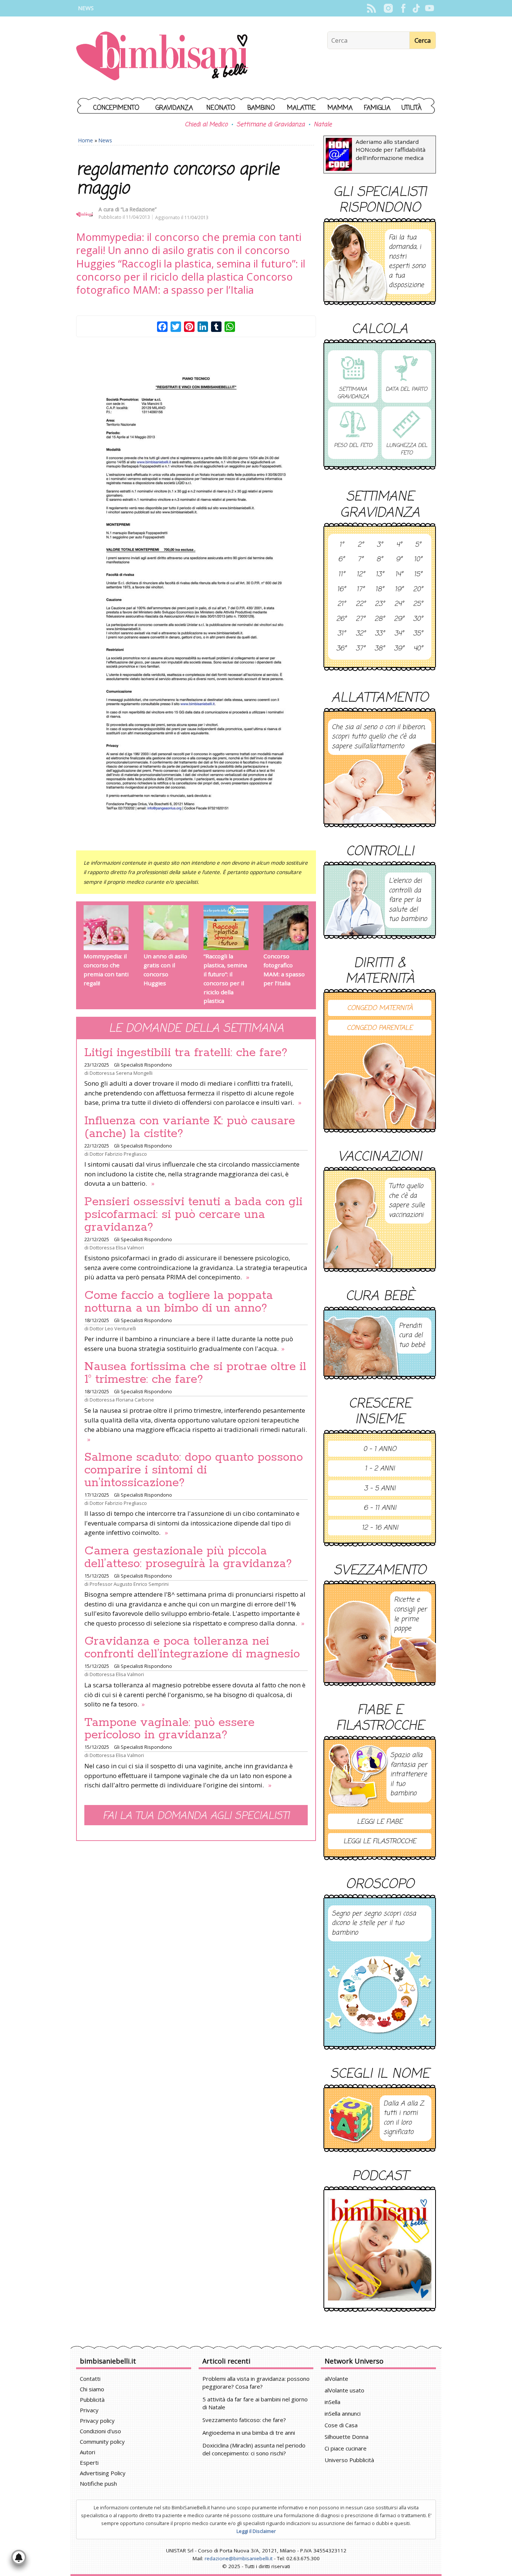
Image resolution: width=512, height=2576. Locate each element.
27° (360, 619)
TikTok (416, 8)
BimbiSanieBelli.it (162, 57)
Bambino (261, 108)
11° (341, 575)
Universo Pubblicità (349, 2460)
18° (380, 590)
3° (380, 545)
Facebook (403, 8)
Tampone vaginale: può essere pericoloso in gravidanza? (169, 1729)
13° (380, 575)
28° (380, 619)
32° (361, 634)
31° (341, 634)
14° (399, 575)
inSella (332, 2402)
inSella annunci (343, 2413)
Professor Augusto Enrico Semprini (129, 1584)
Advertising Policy (103, 2473)
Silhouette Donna (347, 2437)
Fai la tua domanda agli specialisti (196, 1816)
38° (380, 649)
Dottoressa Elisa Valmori (117, 1248)
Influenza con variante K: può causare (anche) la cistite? (190, 1127)
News (86, 8)
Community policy (102, 2442)
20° (418, 590)
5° (418, 545)
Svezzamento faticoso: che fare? (244, 2420)
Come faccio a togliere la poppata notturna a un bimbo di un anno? (179, 1302)
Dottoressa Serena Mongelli (121, 1073)
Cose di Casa (341, 2425)
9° (399, 560)
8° (380, 560)
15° (418, 575)
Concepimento (116, 108)
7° (360, 560)
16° (341, 590)
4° (399, 545)
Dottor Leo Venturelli (113, 1328)
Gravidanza (174, 108)
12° (361, 575)
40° (418, 649)
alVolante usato (344, 2390)
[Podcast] (380, 2249)
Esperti (89, 2462)
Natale (323, 125)
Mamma (340, 108)
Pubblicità (92, 2400)
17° (360, 590)
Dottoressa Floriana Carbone (122, 1400)
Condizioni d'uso (100, 2431)
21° (341, 604)
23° (380, 604)
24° (399, 604)
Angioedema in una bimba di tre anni (249, 2433)
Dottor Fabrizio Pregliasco (118, 1154)
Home (86, 140)
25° (418, 604)
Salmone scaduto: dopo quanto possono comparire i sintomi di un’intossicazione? (194, 1470)
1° (341, 545)
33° (380, 634)
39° (399, 649)
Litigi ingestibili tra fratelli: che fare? (186, 1053)
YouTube (429, 8)
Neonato (221, 108)
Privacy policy (97, 2421)
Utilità (412, 108)
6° (341, 560)
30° (418, 619)
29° (399, 619)
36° (341, 649)
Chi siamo (92, 2389)
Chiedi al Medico (206, 125)
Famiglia (377, 108)
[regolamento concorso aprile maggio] (196, 588)
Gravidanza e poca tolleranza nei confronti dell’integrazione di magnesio (192, 1648)
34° (399, 634)
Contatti (90, 2379)
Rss (371, 8)
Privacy (89, 2410)
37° (360, 649)
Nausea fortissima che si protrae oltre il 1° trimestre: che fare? (195, 1373)
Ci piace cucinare (346, 2448)
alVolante (336, 2379)
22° (361, 604)
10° (418, 560)
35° (418, 634)
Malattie (301, 108)
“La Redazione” (139, 209)
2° (361, 545)
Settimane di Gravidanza (271, 125)
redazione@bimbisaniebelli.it (239, 2558)
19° (399, 590)
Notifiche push (98, 2483)
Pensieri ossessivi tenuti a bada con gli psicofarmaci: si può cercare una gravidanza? (193, 1215)
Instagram (388, 8)
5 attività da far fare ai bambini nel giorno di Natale (255, 2403)
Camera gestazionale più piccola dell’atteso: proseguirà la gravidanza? (188, 1557)
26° (341, 619)
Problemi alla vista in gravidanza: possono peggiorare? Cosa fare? (256, 2383)
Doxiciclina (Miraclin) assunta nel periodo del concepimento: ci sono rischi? (254, 2449)
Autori (88, 2452)
